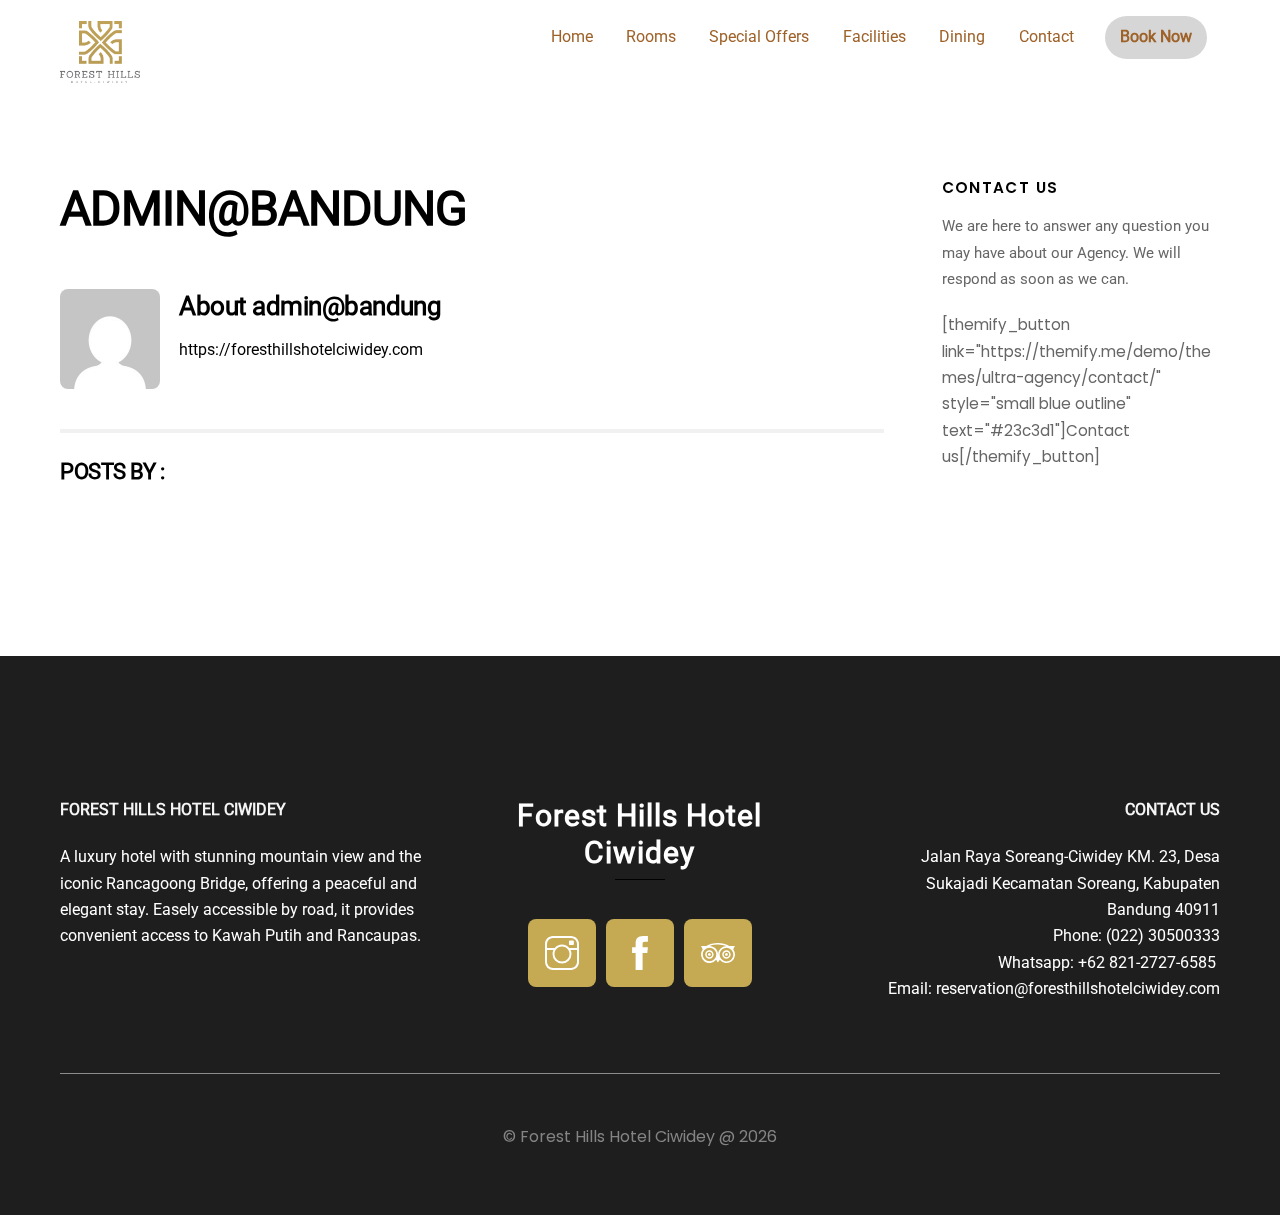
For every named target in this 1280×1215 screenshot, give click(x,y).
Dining (962, 36)
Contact (1046, 36)
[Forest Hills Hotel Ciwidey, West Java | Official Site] (100, 74)
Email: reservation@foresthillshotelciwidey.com (1054, 988)
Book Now (1156, 36)
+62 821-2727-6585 (1149, 962)
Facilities (874, 36)
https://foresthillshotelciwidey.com (301, 349)
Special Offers (759, 36)
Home (572, 36)
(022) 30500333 (1163, 935)
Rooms (651, 36)
